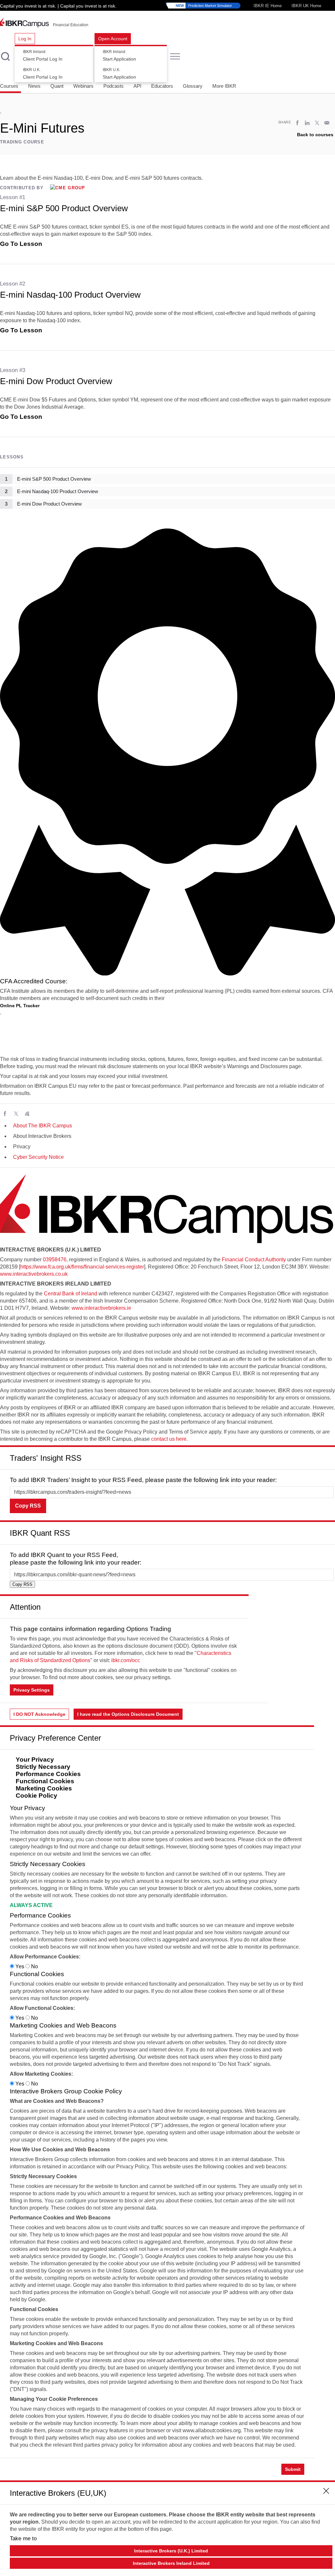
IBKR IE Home (268, 6)
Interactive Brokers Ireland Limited (171, 2563)
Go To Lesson (21, 244)
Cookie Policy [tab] (36, 1796)
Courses (9, 86)
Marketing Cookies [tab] (44, 1788)
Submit (293, 2469)
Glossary (193, 86)
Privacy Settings (32, 1690)
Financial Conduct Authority (254, 1260)
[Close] (326, 1455)
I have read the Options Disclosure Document (128, 1714)
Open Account (113, 39)
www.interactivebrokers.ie (101, 1308)
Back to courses (315, 135)
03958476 (55, 1260)
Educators (162, 86)
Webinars (83, 86)
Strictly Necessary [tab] (43, 1767)
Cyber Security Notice (38, 1157)
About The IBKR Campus (43, 1126)
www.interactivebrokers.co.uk (34, 1274)
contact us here (169, 1439)
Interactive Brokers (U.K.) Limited (171, 2551)
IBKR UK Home (306, 6)
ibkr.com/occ (126, 1660)
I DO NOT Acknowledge (39, 1714)
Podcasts (114, 86)
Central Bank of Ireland (71, 1294)
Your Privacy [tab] (35, 1760)
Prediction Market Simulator (204, 6)
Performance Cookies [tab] (48, 1774)
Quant (57, 86)
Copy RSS (28, 1506)
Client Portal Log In (43, 56)
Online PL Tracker (20, 1006)
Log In (25, 39)
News (34, 86)
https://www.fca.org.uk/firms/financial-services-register (82, 1267)
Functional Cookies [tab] (45, 1781)
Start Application (119, 56)
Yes (20, 1966)
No (34, 1966)
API (137, 86)
